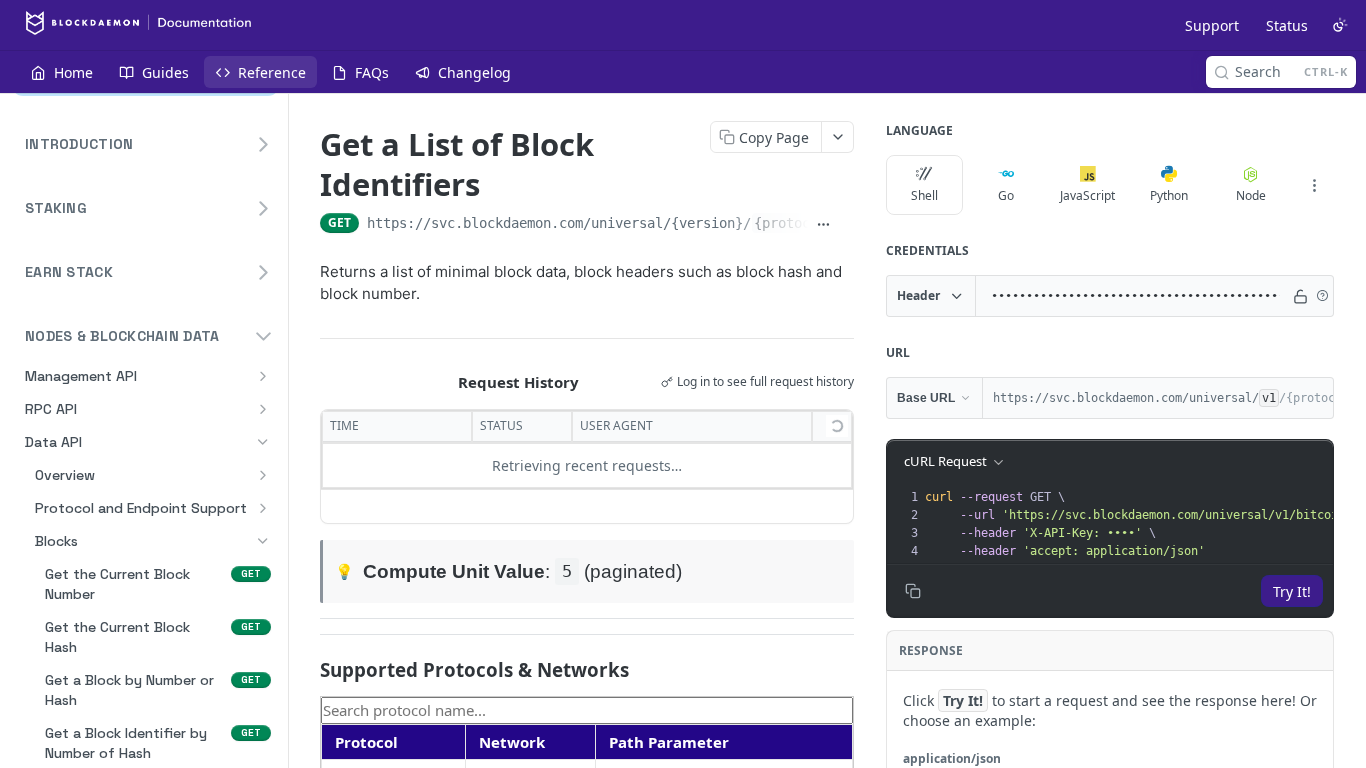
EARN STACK (69, 272)
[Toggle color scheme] (1340, 25)
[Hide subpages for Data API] (263, 442)
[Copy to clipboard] (846, 225)
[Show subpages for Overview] (263, 475)
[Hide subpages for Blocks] (263, 541)
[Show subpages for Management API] (263, 376)
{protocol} (794, 223)
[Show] (1300, 296)
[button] (1322, 296)
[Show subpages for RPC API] (263, 409)
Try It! (1292, 591)
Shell (924, 195)
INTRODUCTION (79, 144)
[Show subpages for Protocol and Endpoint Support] (263, 508)
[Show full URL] (823, 225)
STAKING (56, 208)
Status (1287, 25)
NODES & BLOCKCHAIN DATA (122, 336)
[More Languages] (1314, 185)
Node (1251, 195)
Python (1169, 195)
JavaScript (1087, 195)
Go (1006, 195)
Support (1212, 25)
